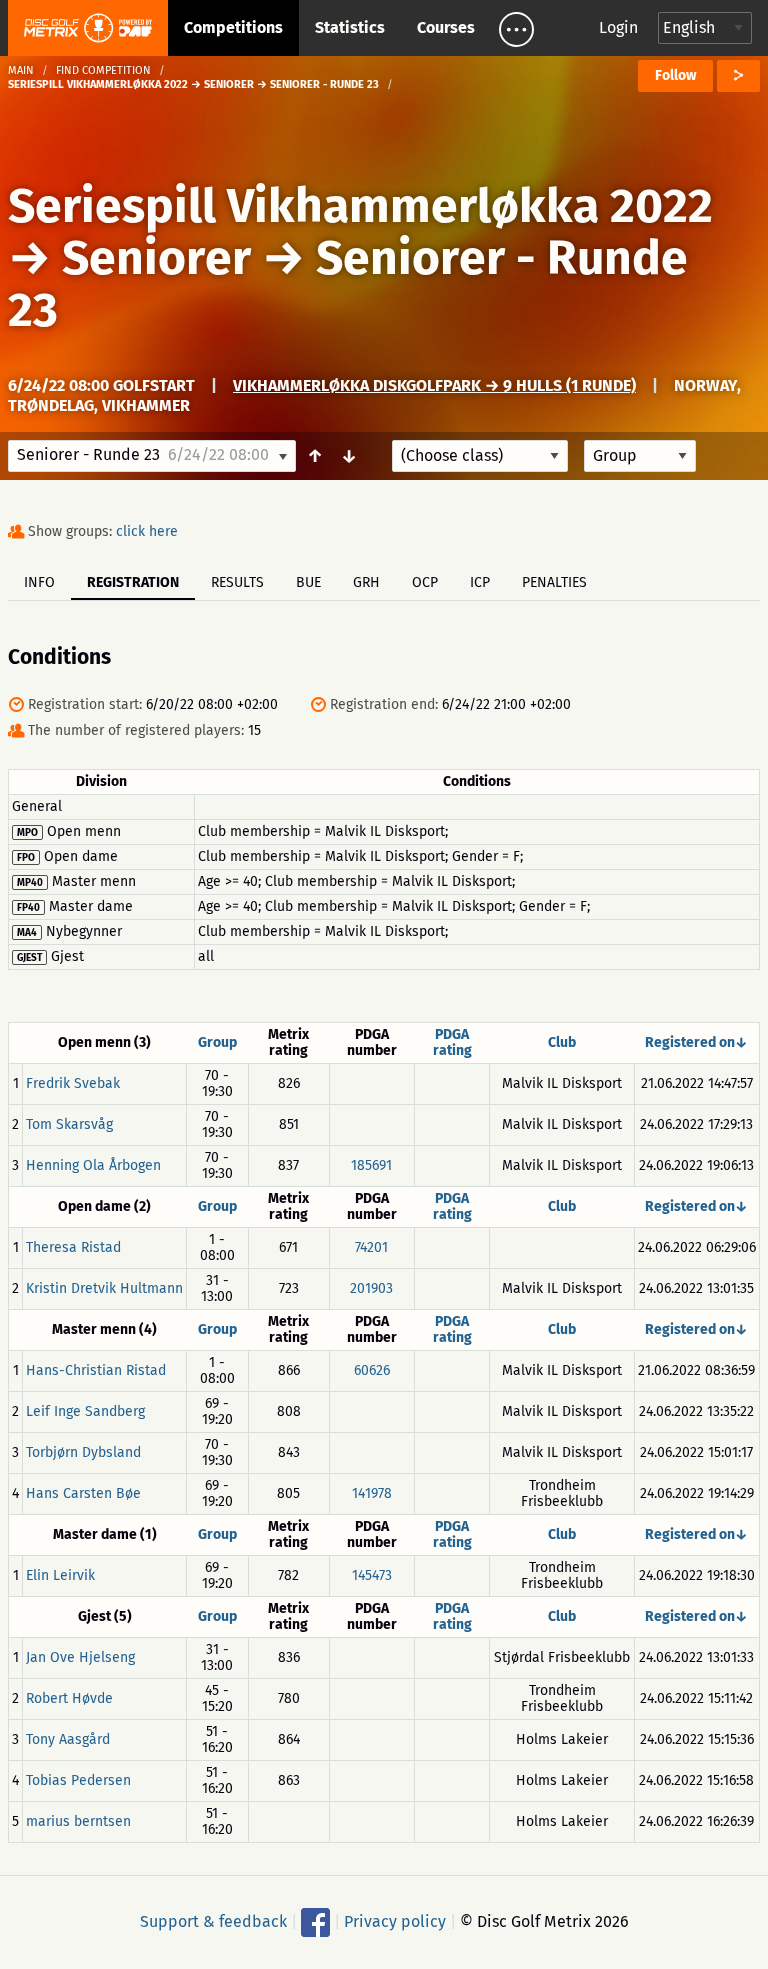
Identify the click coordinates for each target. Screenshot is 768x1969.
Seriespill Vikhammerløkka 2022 (360, 206)
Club (562, 1042)
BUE (308, 582)
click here (147, 531)
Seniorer (156, 258)
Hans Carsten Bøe (83, 1493)
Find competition (103, 70)
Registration (133, 582)
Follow (675, 75)
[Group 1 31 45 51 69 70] (640, 456)
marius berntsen (78, 1821)
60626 (372, 1370)
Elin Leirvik (60, 1575)
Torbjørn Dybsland (83, 1452)
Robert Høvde (69, 1698)
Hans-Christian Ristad (96, 1370)
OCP (425, 582)
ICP (480, 582)
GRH (366, 582)
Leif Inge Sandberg (85, 1411)
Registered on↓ (696, 1042)
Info (39, 582)
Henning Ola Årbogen (93, 1165)
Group (217, 1042)
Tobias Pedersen (78, 1780)
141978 (372, 1493)
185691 (371, 1165)
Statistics (350, 27)
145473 (372, 1575)
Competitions (233, 27)
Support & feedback (213, 1921)
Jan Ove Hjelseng (80, 1657)
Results (237, 582)
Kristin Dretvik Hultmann (104, 1288)
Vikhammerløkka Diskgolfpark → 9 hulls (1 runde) (434, 385)
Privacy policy (395, 1921)
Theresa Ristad (73, 1247)
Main (21, 70)
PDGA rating (452, 1042)
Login (618, 27)
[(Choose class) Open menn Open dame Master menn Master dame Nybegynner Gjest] (480, 456)
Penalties (554, 582)
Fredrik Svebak (73, 1083)
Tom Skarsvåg (69, 1124)
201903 (371, 1288)
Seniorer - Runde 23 (348, 284)
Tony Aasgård (68, 1739)
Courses (446, 27)
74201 (371, 1247)
